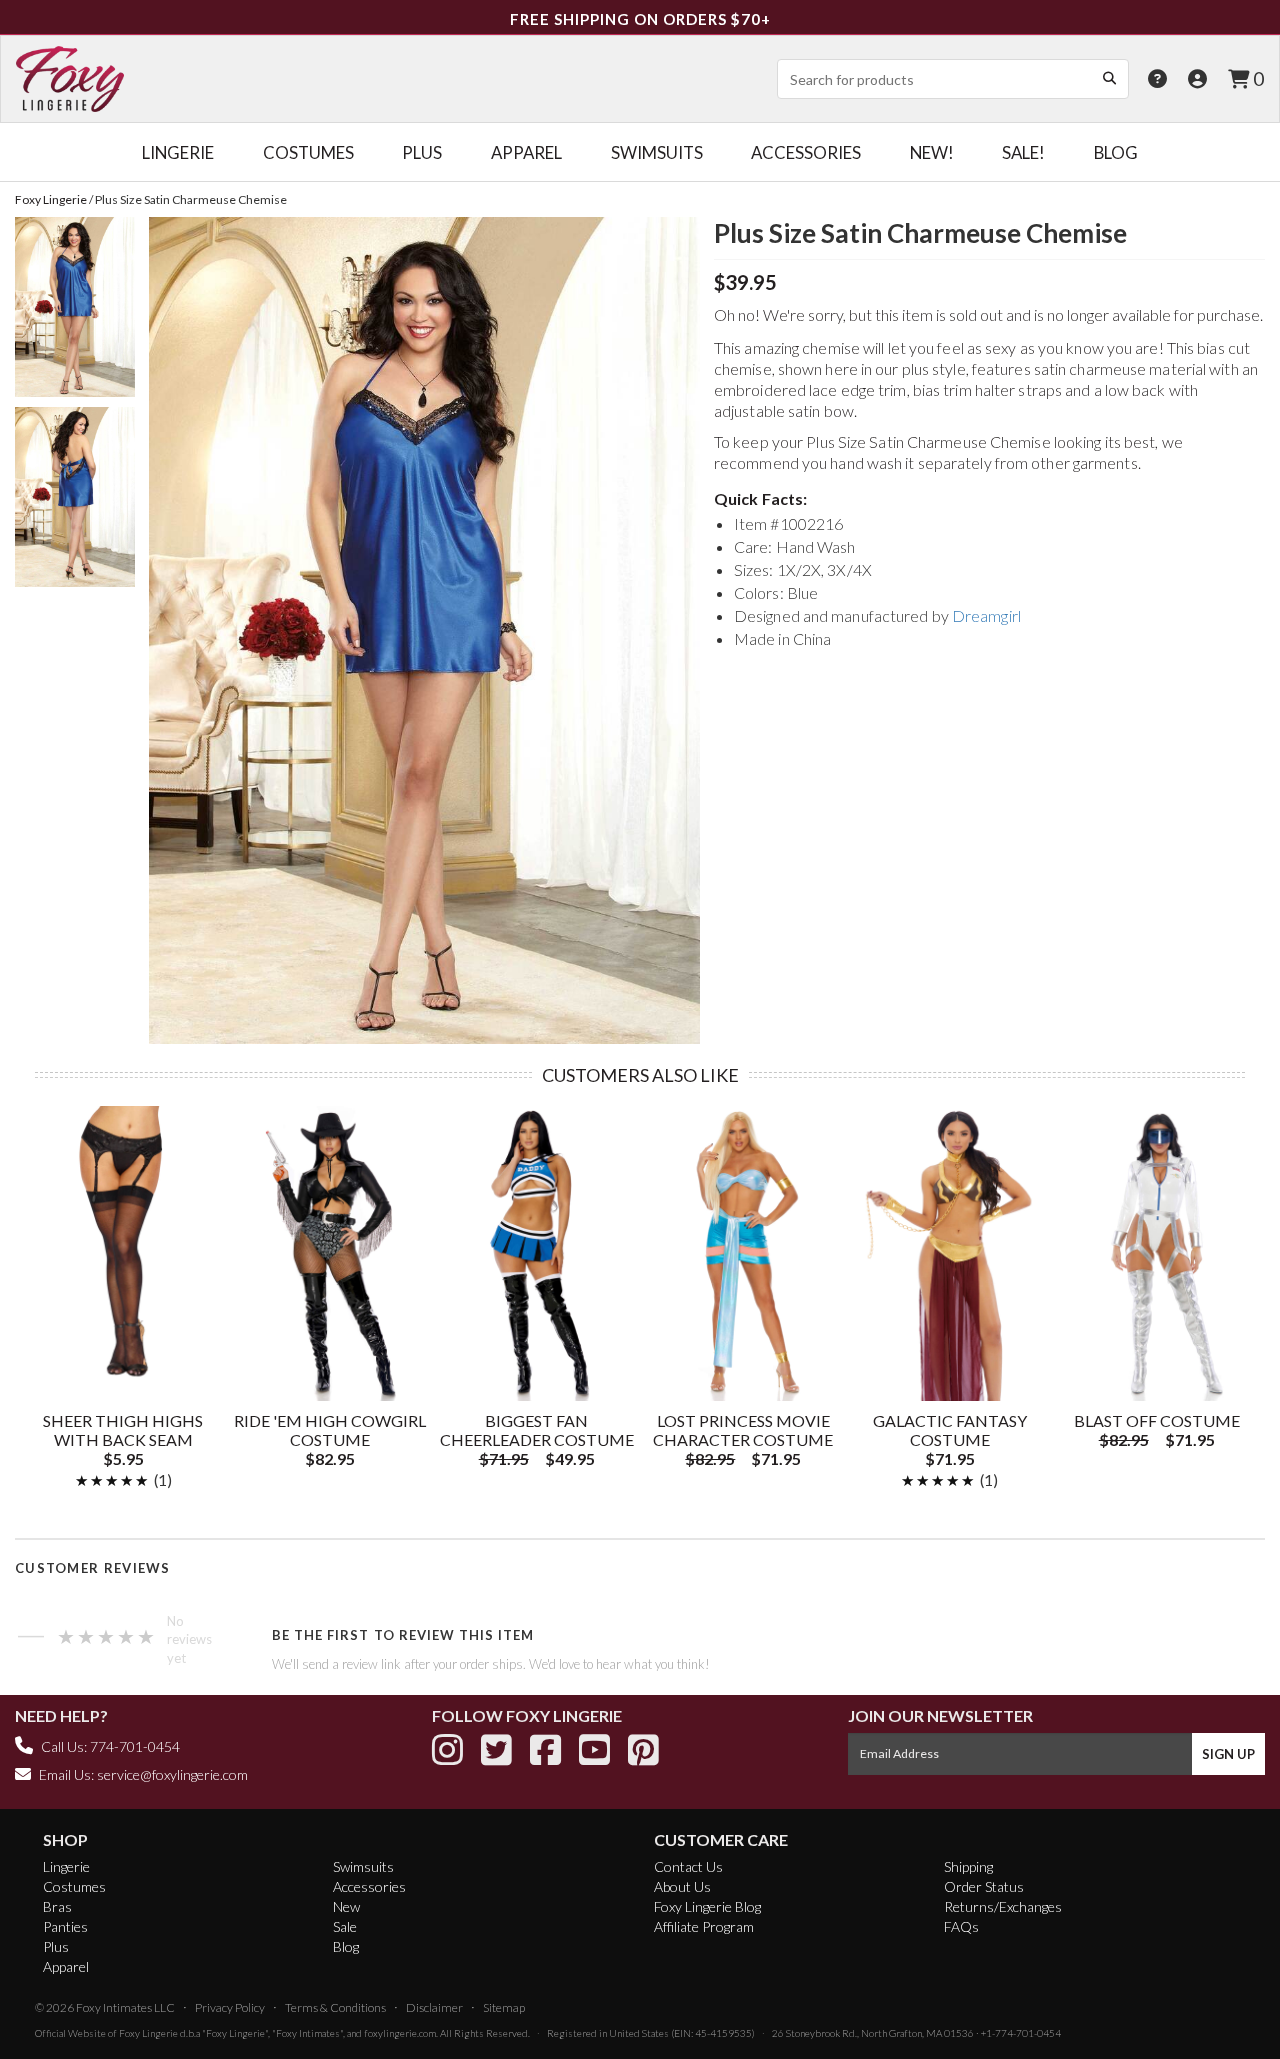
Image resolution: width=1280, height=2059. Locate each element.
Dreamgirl (986, 615)
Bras (57, 1906)
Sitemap (504, 2007)
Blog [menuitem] (1116, 152)
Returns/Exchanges (1003, 1906)
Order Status (984, 1886)
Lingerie (66, 1866)
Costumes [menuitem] (308, 152)
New (346, 1906)
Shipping (968, 1866)
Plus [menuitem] (422, 152)
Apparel (66, 1966)
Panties (65, 1926)
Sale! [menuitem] (1023, 152)
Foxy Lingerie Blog (707, 1906)
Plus (56, 1946)
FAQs (961, 1926)
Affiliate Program (704, 1926)
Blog (346, 1946)
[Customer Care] (1157, 78)
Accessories (369, 1886)
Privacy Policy (230, 2007)
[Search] (1109, 78)
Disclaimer (434, 2007)
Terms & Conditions (335, 2007)
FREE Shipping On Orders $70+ (640, 19)
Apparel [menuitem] (526, 152)
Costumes (74, 1886)
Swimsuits (363, 1866)
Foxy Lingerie (148, 2033)
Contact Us (688, 1866)
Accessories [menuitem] (806, 152)
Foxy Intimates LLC (125, 2007)
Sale (345, 1926)
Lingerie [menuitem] (178, 152)
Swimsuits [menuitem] (657, 152)
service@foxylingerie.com (172, 1774)
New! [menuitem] (932, 152)
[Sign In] (1197, 78)
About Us (682, 1886)
